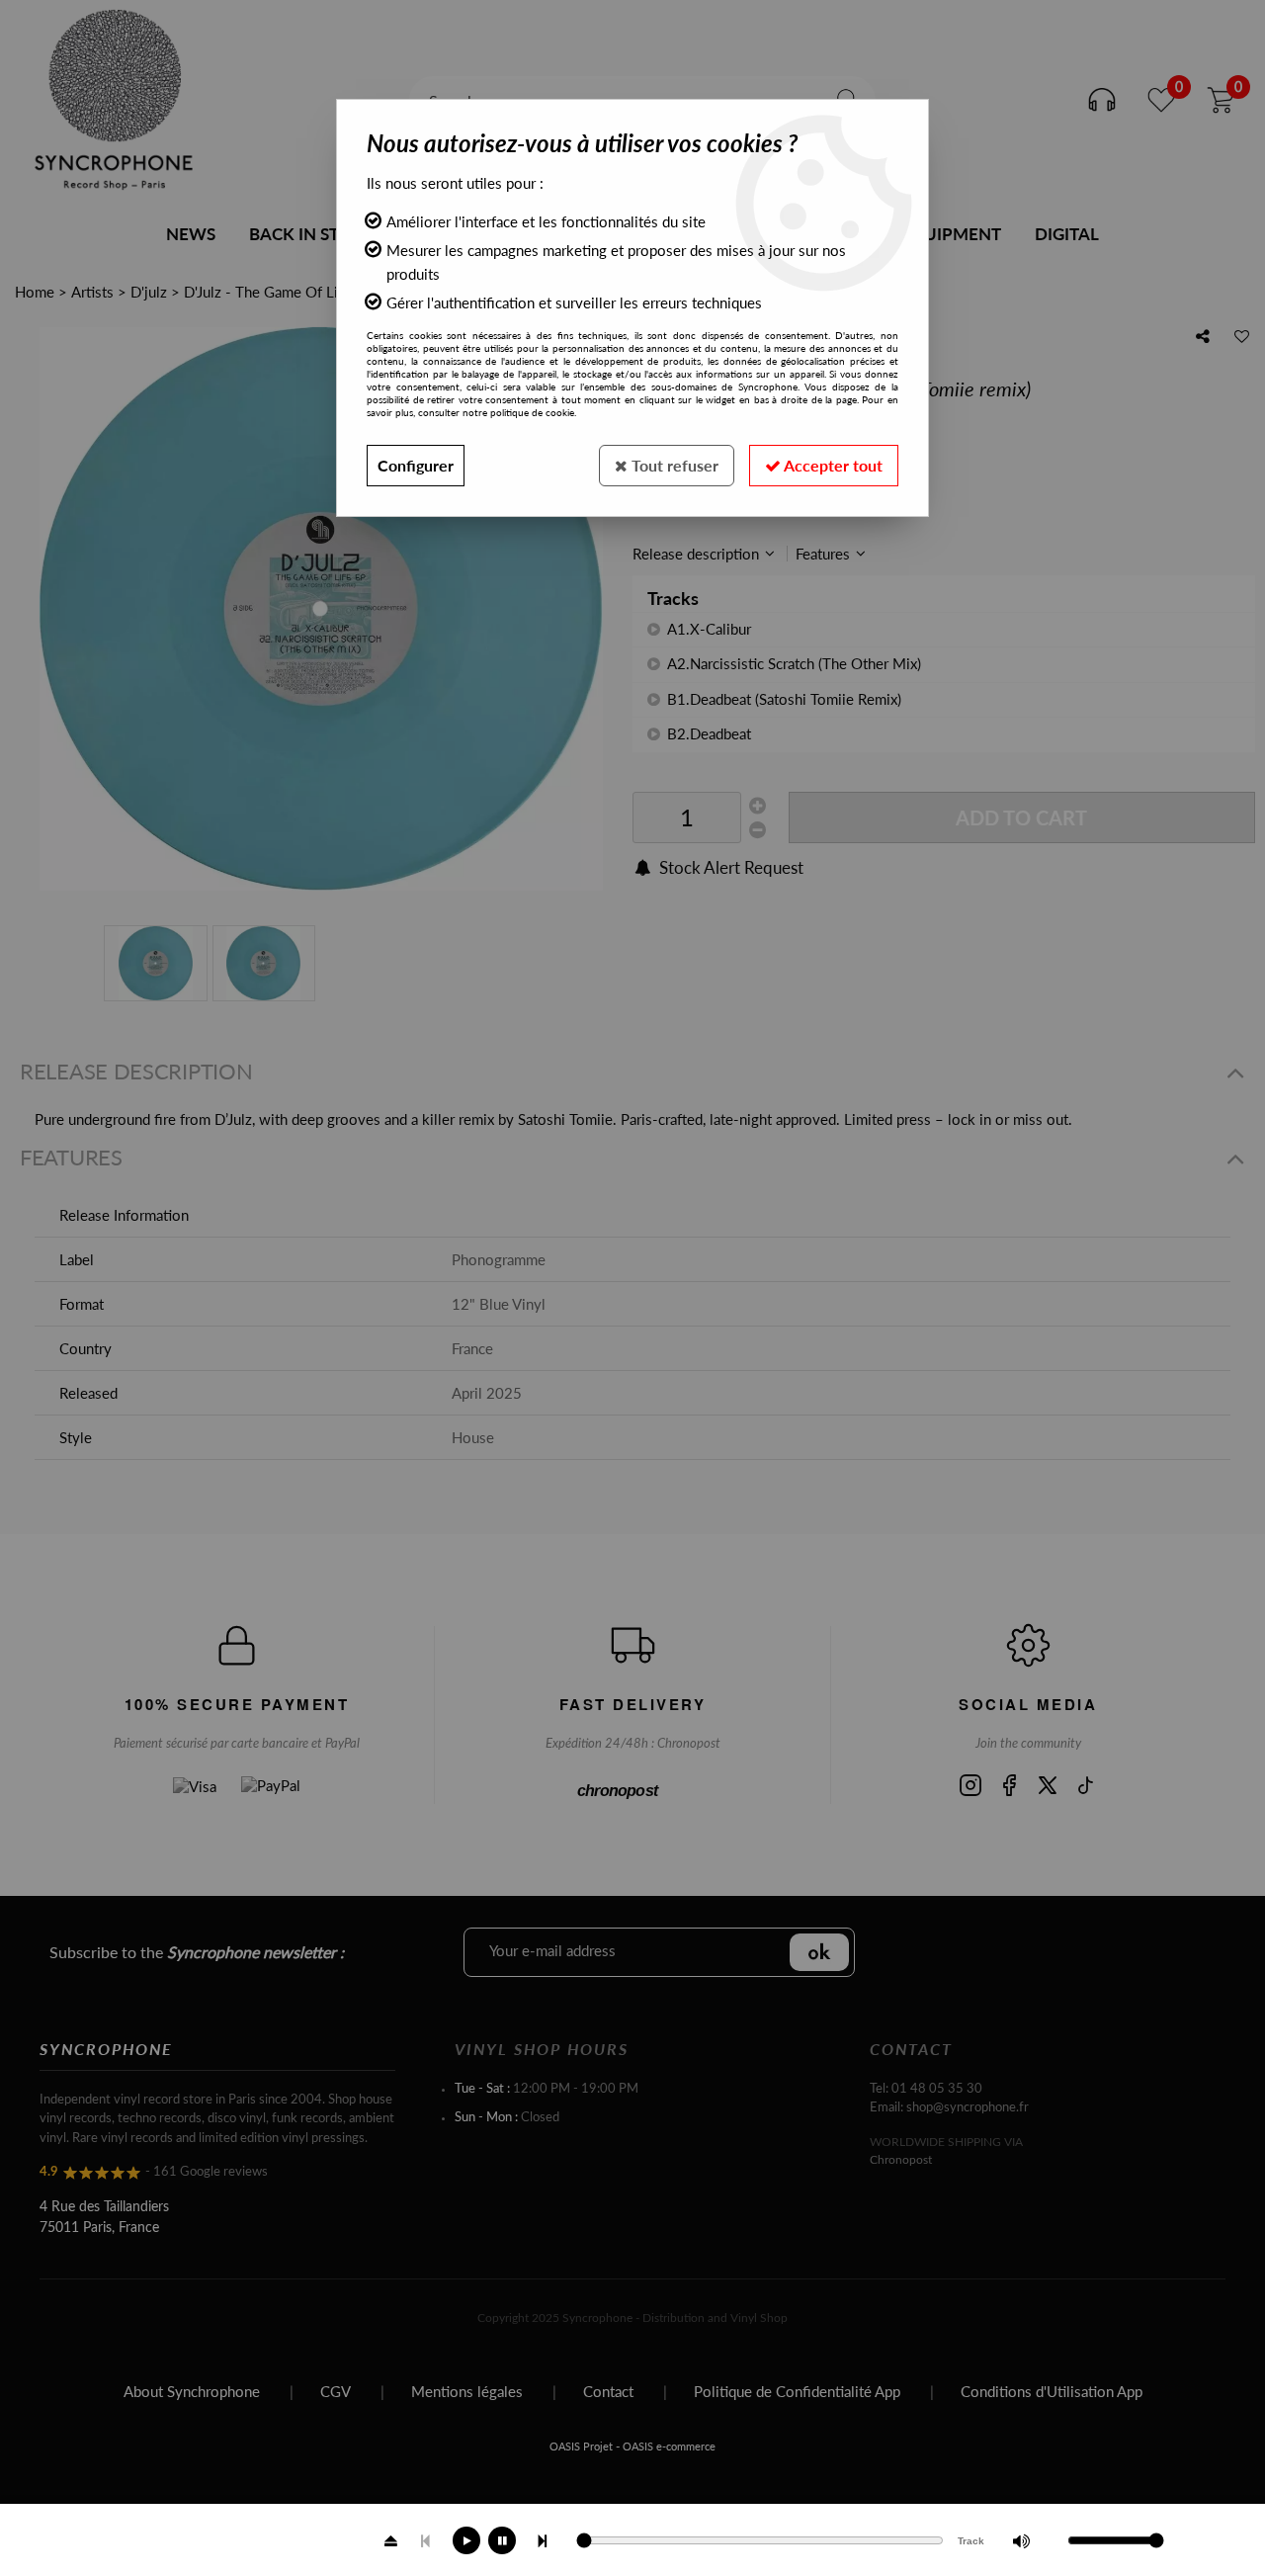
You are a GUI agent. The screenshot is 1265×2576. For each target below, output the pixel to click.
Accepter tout (832, 465)
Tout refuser (673, 465)
